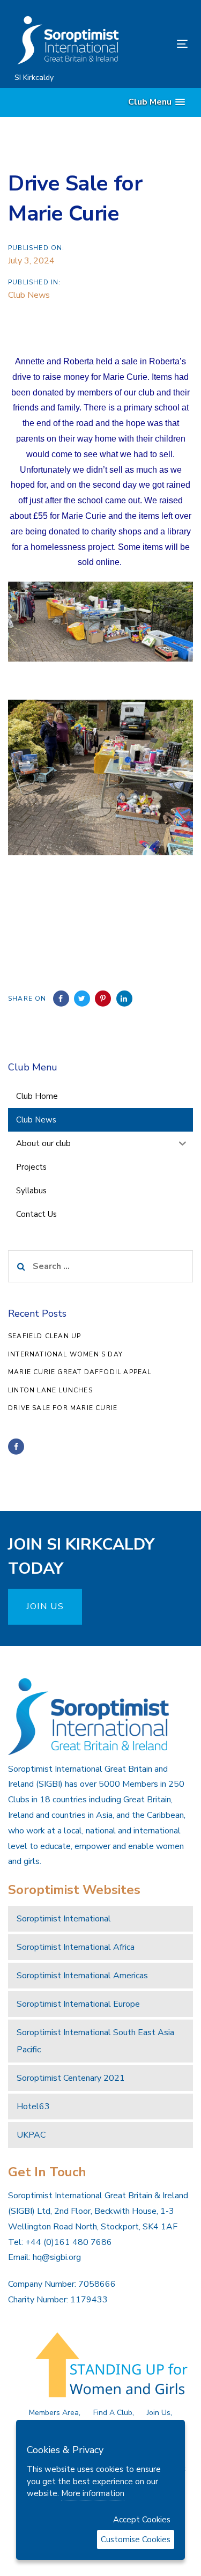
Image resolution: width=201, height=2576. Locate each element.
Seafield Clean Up (44, 1336)
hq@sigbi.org (57, 2257)
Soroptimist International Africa (76, 1947)
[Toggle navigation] (159, 44)
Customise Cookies (136, 2540)
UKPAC (31, 2135)
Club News (29, 295)
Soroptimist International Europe (78, 2004)
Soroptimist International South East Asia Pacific (95, 2041)
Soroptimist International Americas (82, 1976)
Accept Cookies (142, 2520)
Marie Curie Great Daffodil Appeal (80, 1372)
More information (93, 2493)
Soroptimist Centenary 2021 (71, 2078)
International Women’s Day (65, 1354)
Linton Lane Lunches (50, 1390)
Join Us (159, 2413)
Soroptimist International (64, 1919)
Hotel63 (33, 2107)
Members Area (54, 2413)
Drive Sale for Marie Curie (63, 1408)
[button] (157, 102)
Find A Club (113, 2413)
